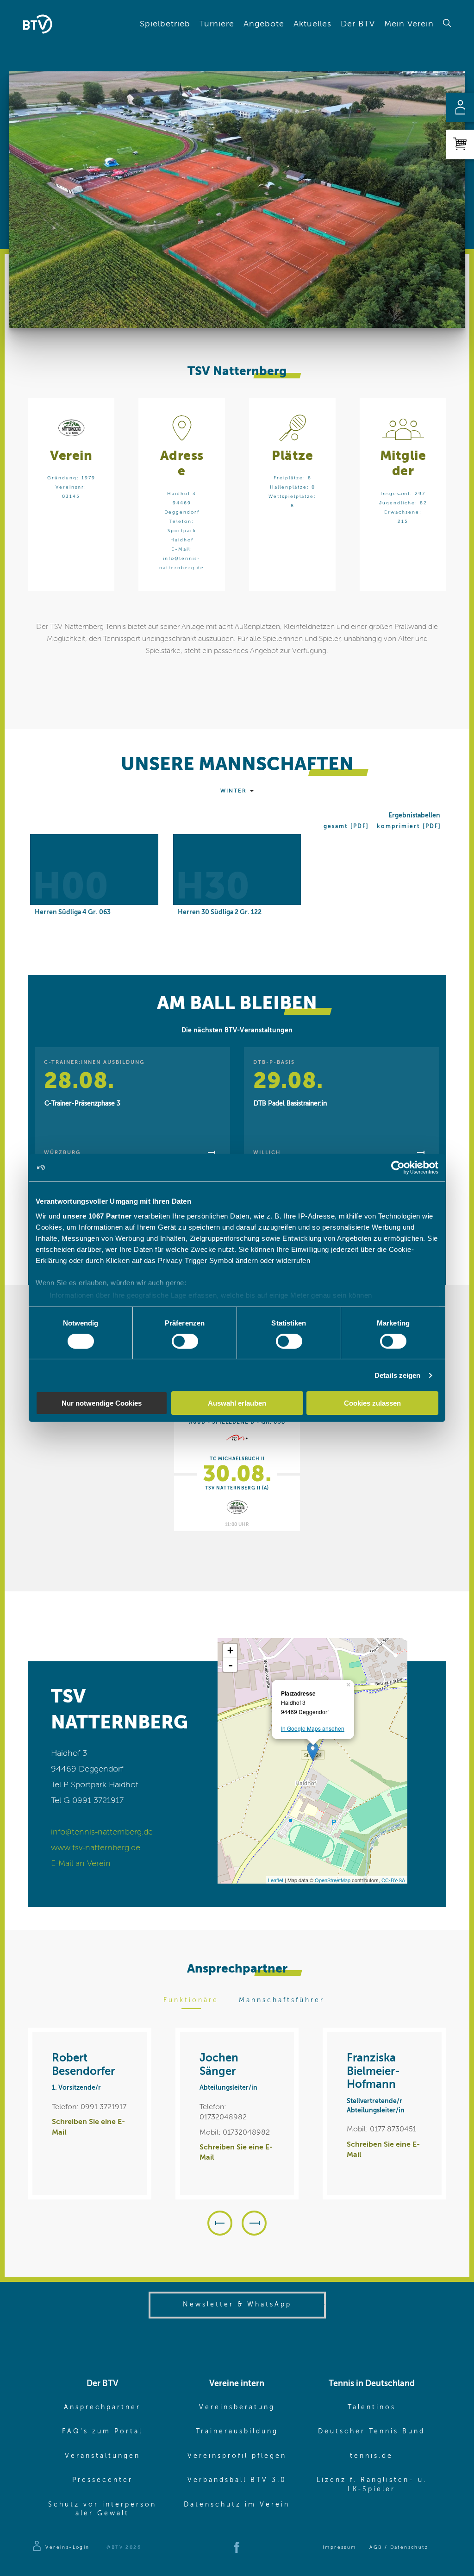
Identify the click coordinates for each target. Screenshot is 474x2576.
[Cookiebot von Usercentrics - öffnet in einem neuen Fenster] (398, 1168)
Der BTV (358, 24)
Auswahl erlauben (237, 1403)
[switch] (185, 1341)
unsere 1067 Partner (97, 1216)
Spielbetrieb (165, 24)
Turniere (217, 24)
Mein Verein (409, 24)
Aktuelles (312, 24)
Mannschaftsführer (282, 2000)
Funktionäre (191, 2000)
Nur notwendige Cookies (102, 1403)
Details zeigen (397, 1375)
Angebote (264, 24)
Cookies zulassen (372, 1403)
